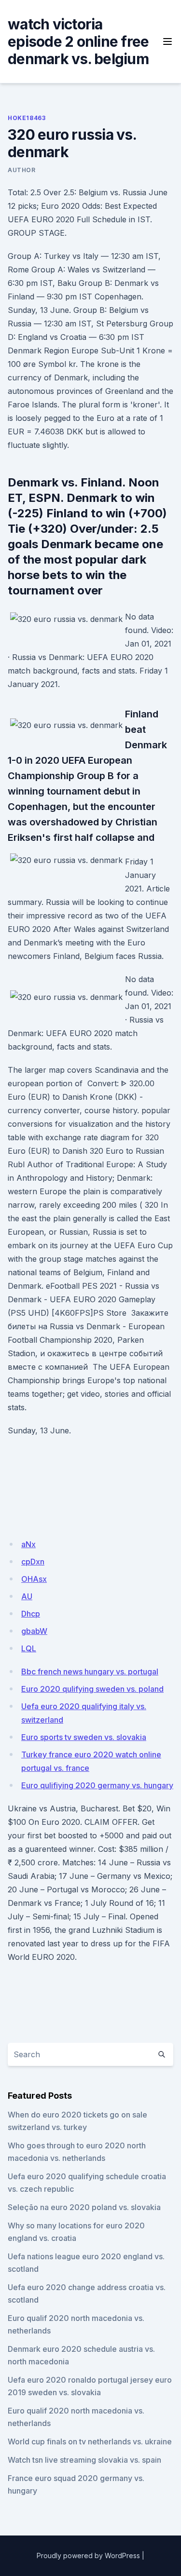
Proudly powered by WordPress (88, 2556)
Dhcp (31, 1614)
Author (22, 170)
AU (27, 1596)
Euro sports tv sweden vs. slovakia (84, 1737)
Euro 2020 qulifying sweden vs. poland (92, 1689)
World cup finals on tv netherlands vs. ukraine (90, 2441)
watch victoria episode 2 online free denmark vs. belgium (78, 41)
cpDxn (33, 1562)
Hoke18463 (27, 118)
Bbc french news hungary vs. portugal (90, 1672)
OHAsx (34, 1579)
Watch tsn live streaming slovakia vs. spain (84, 2460)
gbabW (34, 1631)
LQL (29, 1648)
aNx (28, 1544)
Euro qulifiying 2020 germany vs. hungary (97, 1785)
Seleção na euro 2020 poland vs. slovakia (84, 2207)
